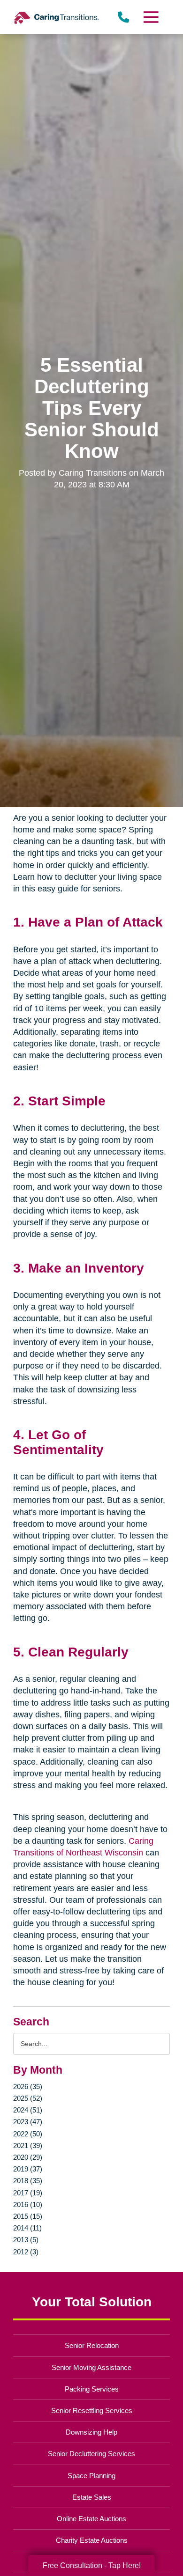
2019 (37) (28, 2169)
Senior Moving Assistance (91, 2367)
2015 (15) (28, 2216)
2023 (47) (28, 2122)
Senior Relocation (92, 2345)
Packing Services (92, 2389)
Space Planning (91, 2476)
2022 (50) (28, 2134)
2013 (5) (26, 2240)
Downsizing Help (91, 2432)
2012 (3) (26, 2252)
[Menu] (150, 17)
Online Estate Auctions (91, 2519)
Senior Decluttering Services (91, 2454)
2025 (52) (28, 2098)
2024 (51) (28, 2110)
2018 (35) (28, 2181)
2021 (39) (28, 2145)
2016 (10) (28, 2204)
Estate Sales (92, 2497)
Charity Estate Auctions (92, 2540)
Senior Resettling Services (92, 2410)
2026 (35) (28, 2087)
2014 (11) (27, 2228)
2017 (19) (28, 2193)
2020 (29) (28, 2157)
